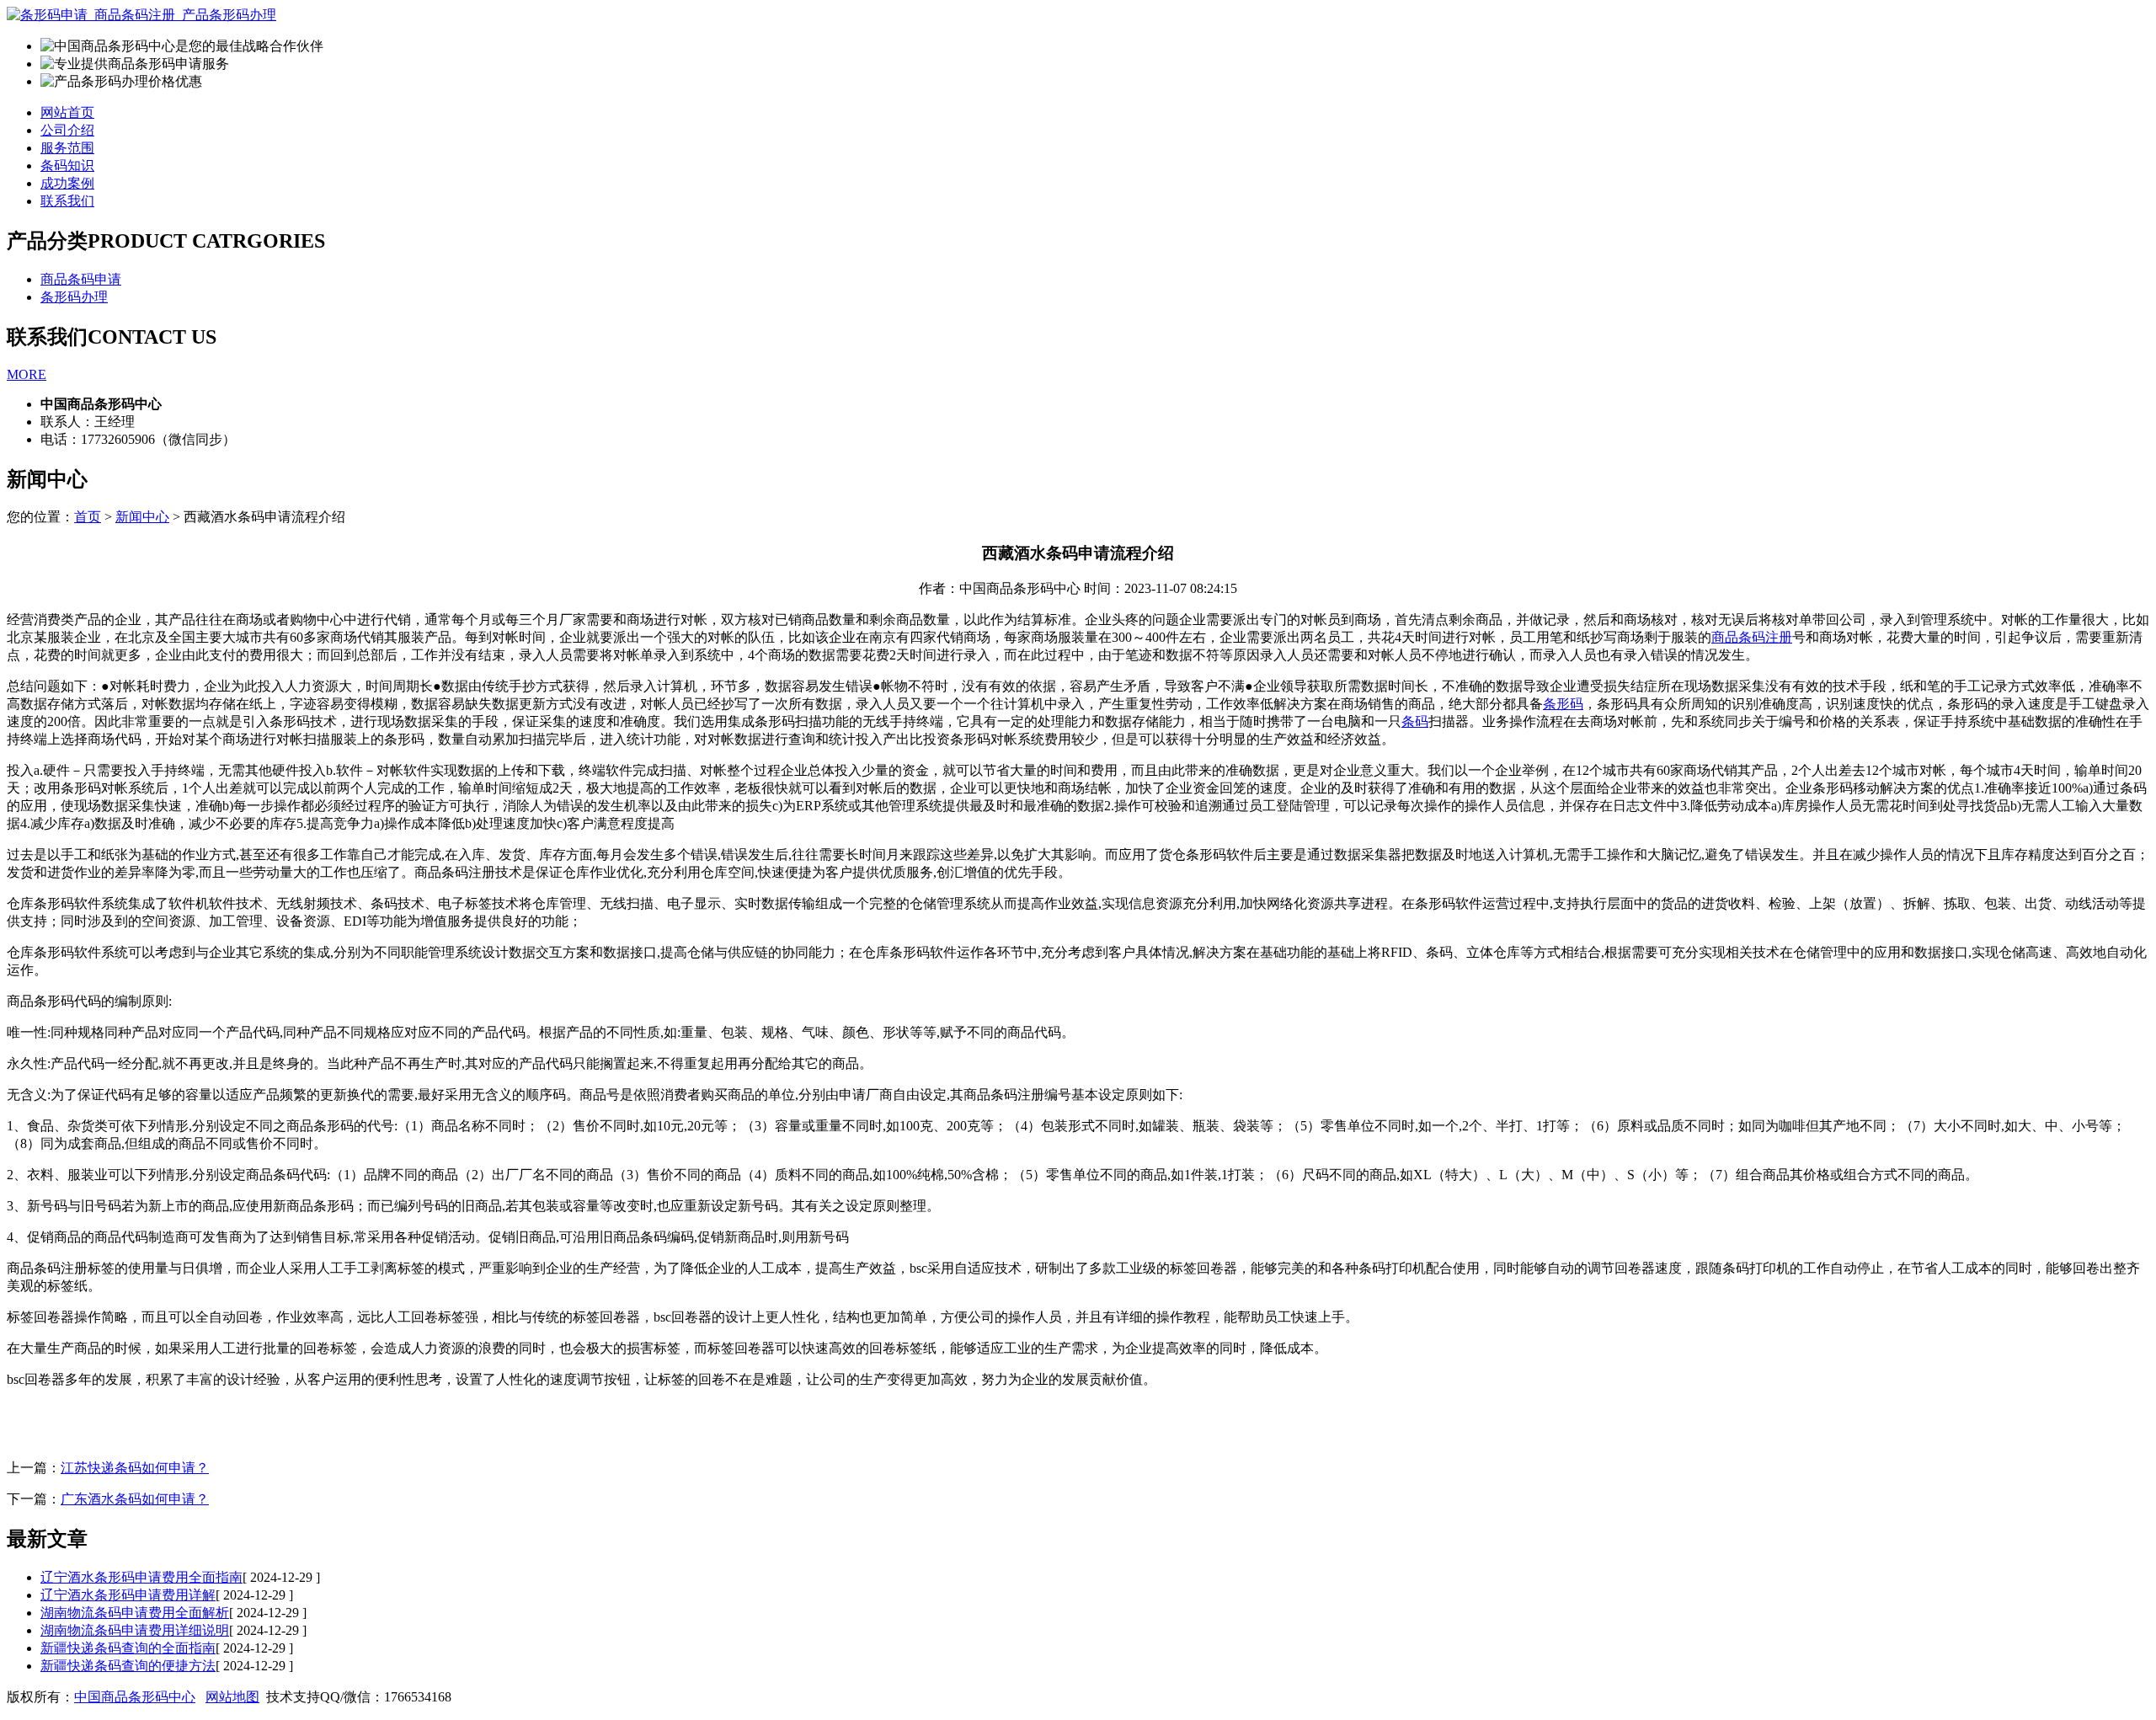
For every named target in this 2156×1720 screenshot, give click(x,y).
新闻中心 (142, 517)
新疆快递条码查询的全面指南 (128, 1648)
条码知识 (67, 166)
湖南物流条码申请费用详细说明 (135, 1630)
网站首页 (67, 112)
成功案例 (67, 183)
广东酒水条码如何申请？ (135, 1499)
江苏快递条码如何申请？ (135, 1468)
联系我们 (67, 201)
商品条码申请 (81, 279)
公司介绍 (67, 130)
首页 (88, 517)
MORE (27, 374)
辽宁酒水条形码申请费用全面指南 (141, 1577)
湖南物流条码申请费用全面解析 (135, 1613)
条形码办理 (74, 297)
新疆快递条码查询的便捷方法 (128, 1666)
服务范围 (67, 148)
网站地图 (232, 1697)
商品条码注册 (1752, 637)
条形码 (1563, 704)
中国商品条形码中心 (135, 1697)
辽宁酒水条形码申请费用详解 (128, 1595)
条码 (1415, 721)
